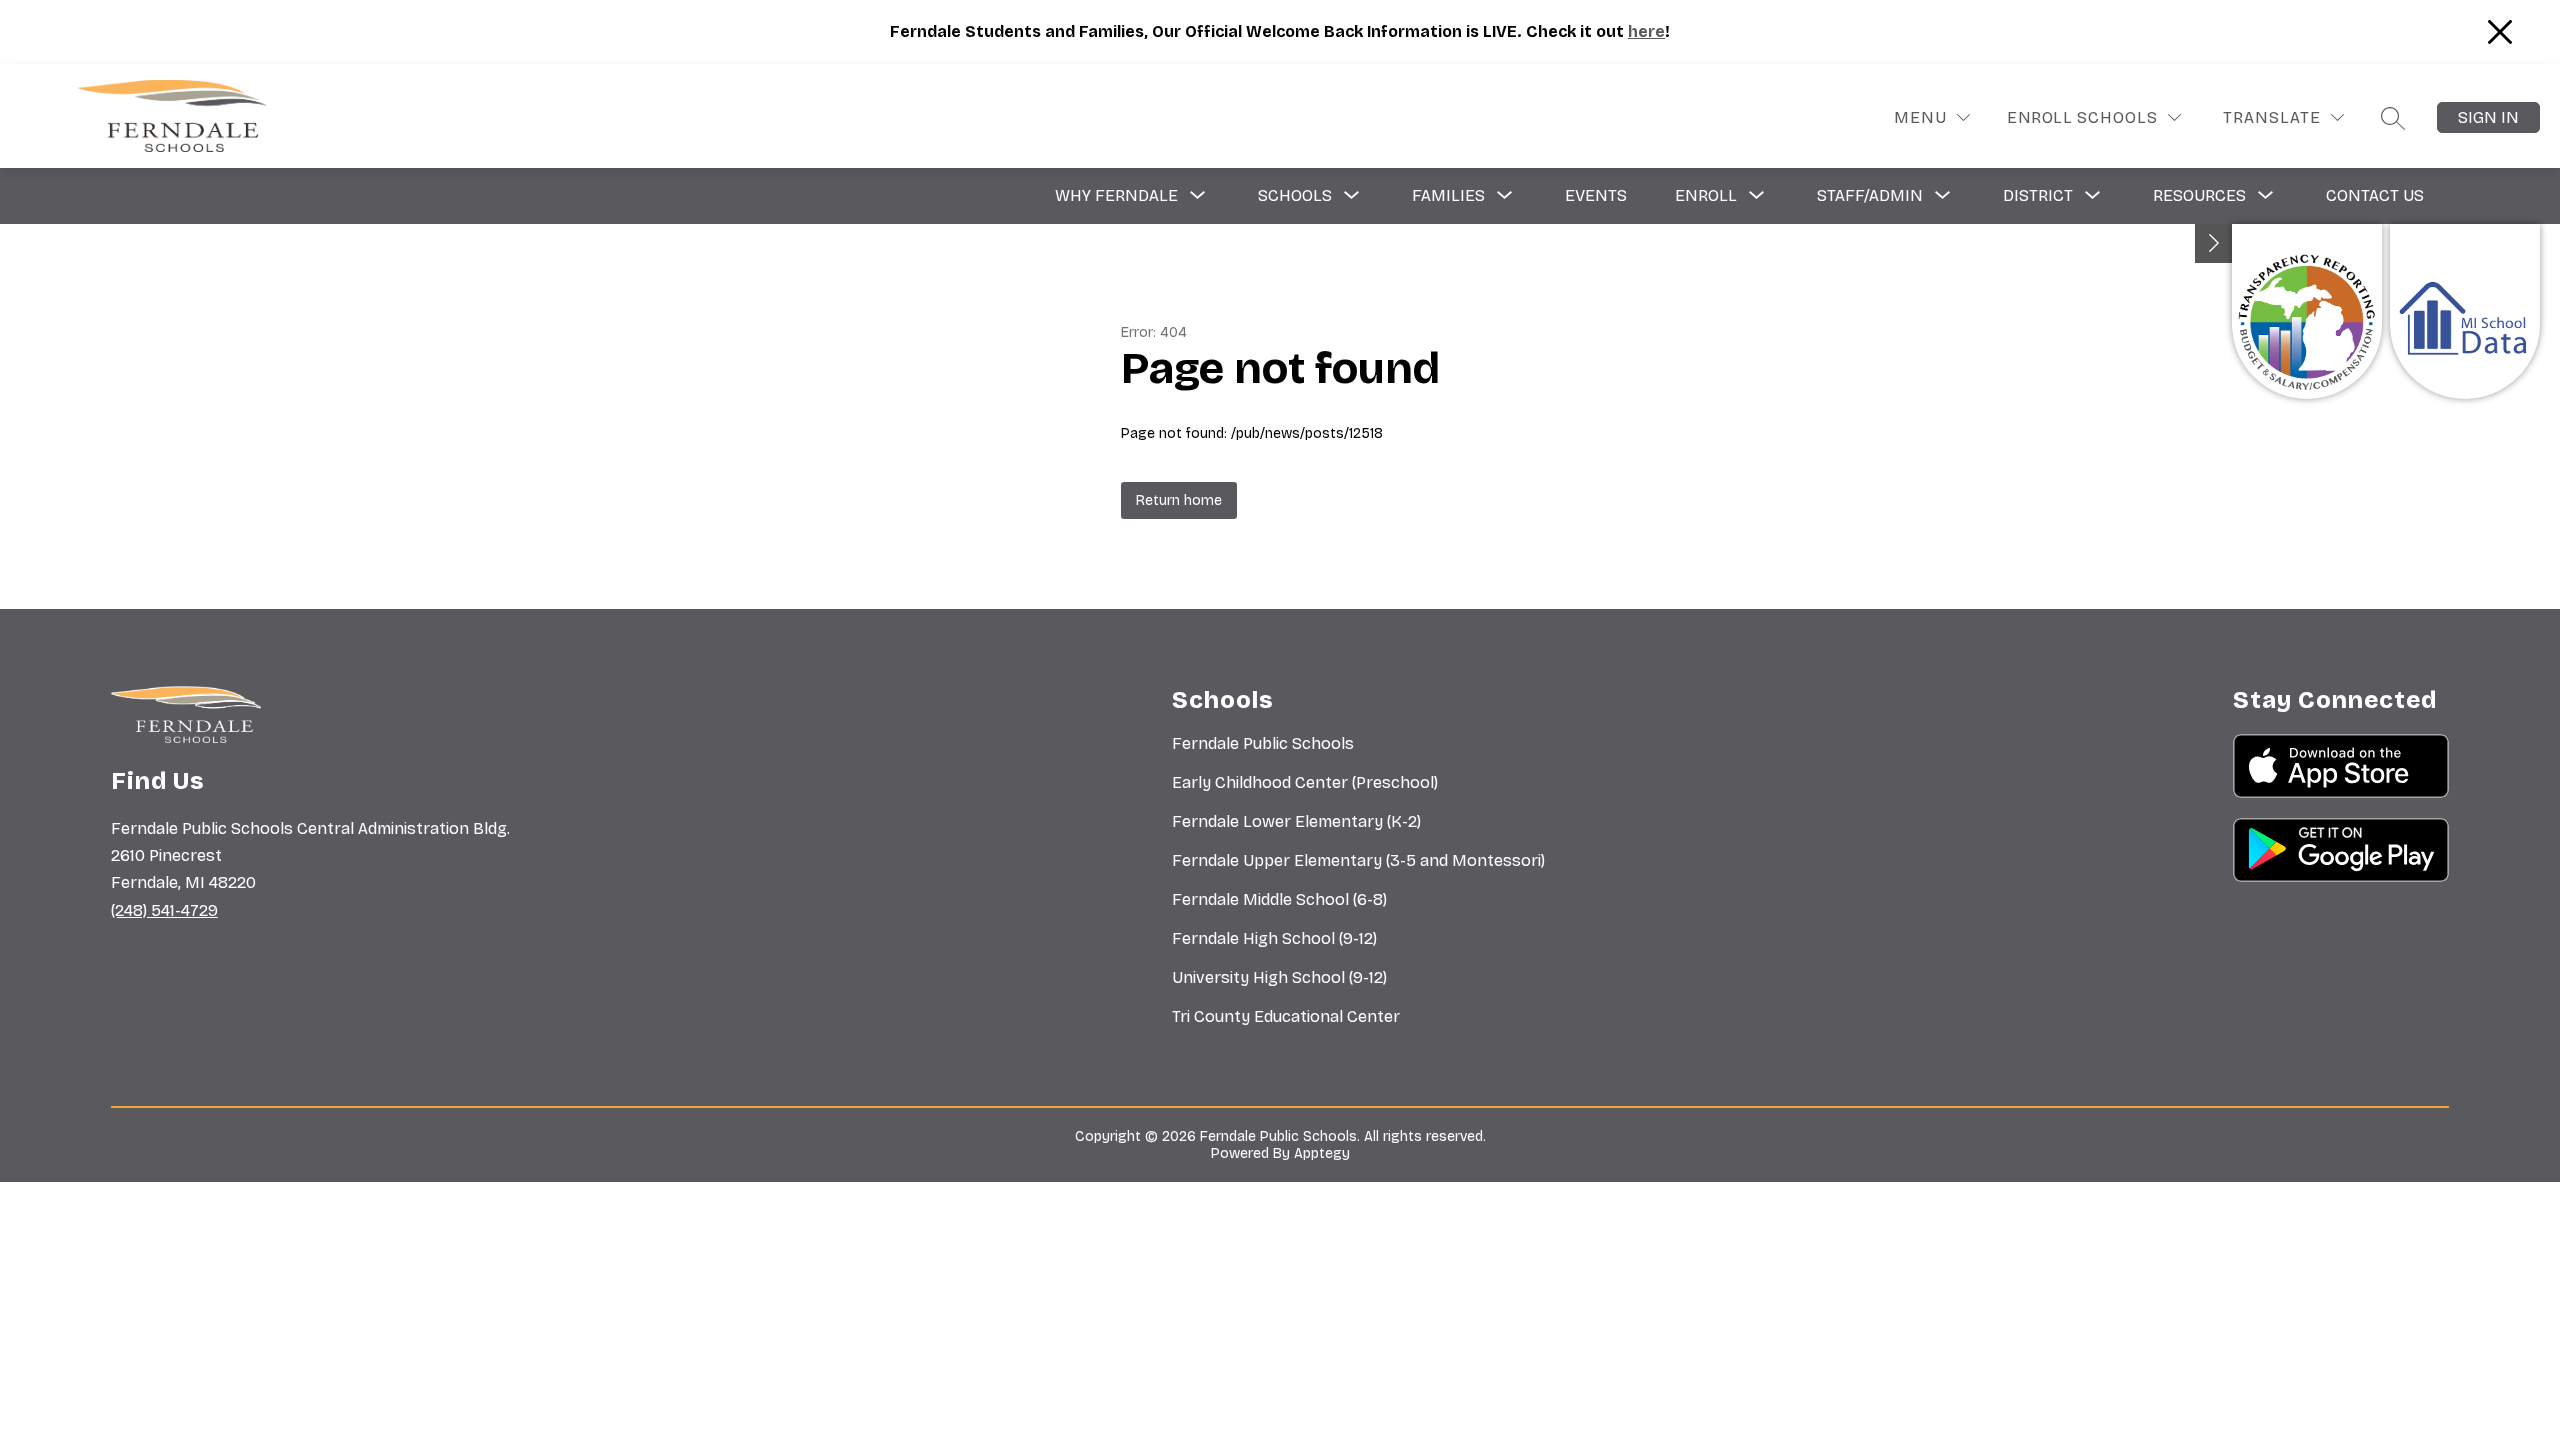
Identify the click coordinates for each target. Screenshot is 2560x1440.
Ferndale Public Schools (1263, 743)
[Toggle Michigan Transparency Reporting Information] (2214, 243)
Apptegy (1322, 1153)
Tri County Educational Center (1286, 1016)
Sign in (2488, 117)
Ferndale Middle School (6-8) (1279, 899)
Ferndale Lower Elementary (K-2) (1296, 821)
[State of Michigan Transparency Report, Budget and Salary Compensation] (2307, 311)
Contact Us (2375, 195)
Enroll (2039, 117)
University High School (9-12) (1279, 977)
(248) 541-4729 (164, 910)
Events (1596, 195)
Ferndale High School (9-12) (1274, 938)
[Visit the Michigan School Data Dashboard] (2465, 311)
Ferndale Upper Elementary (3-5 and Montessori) (1358, 860)
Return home (1179, 500)
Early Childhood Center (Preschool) (1305, 782)
